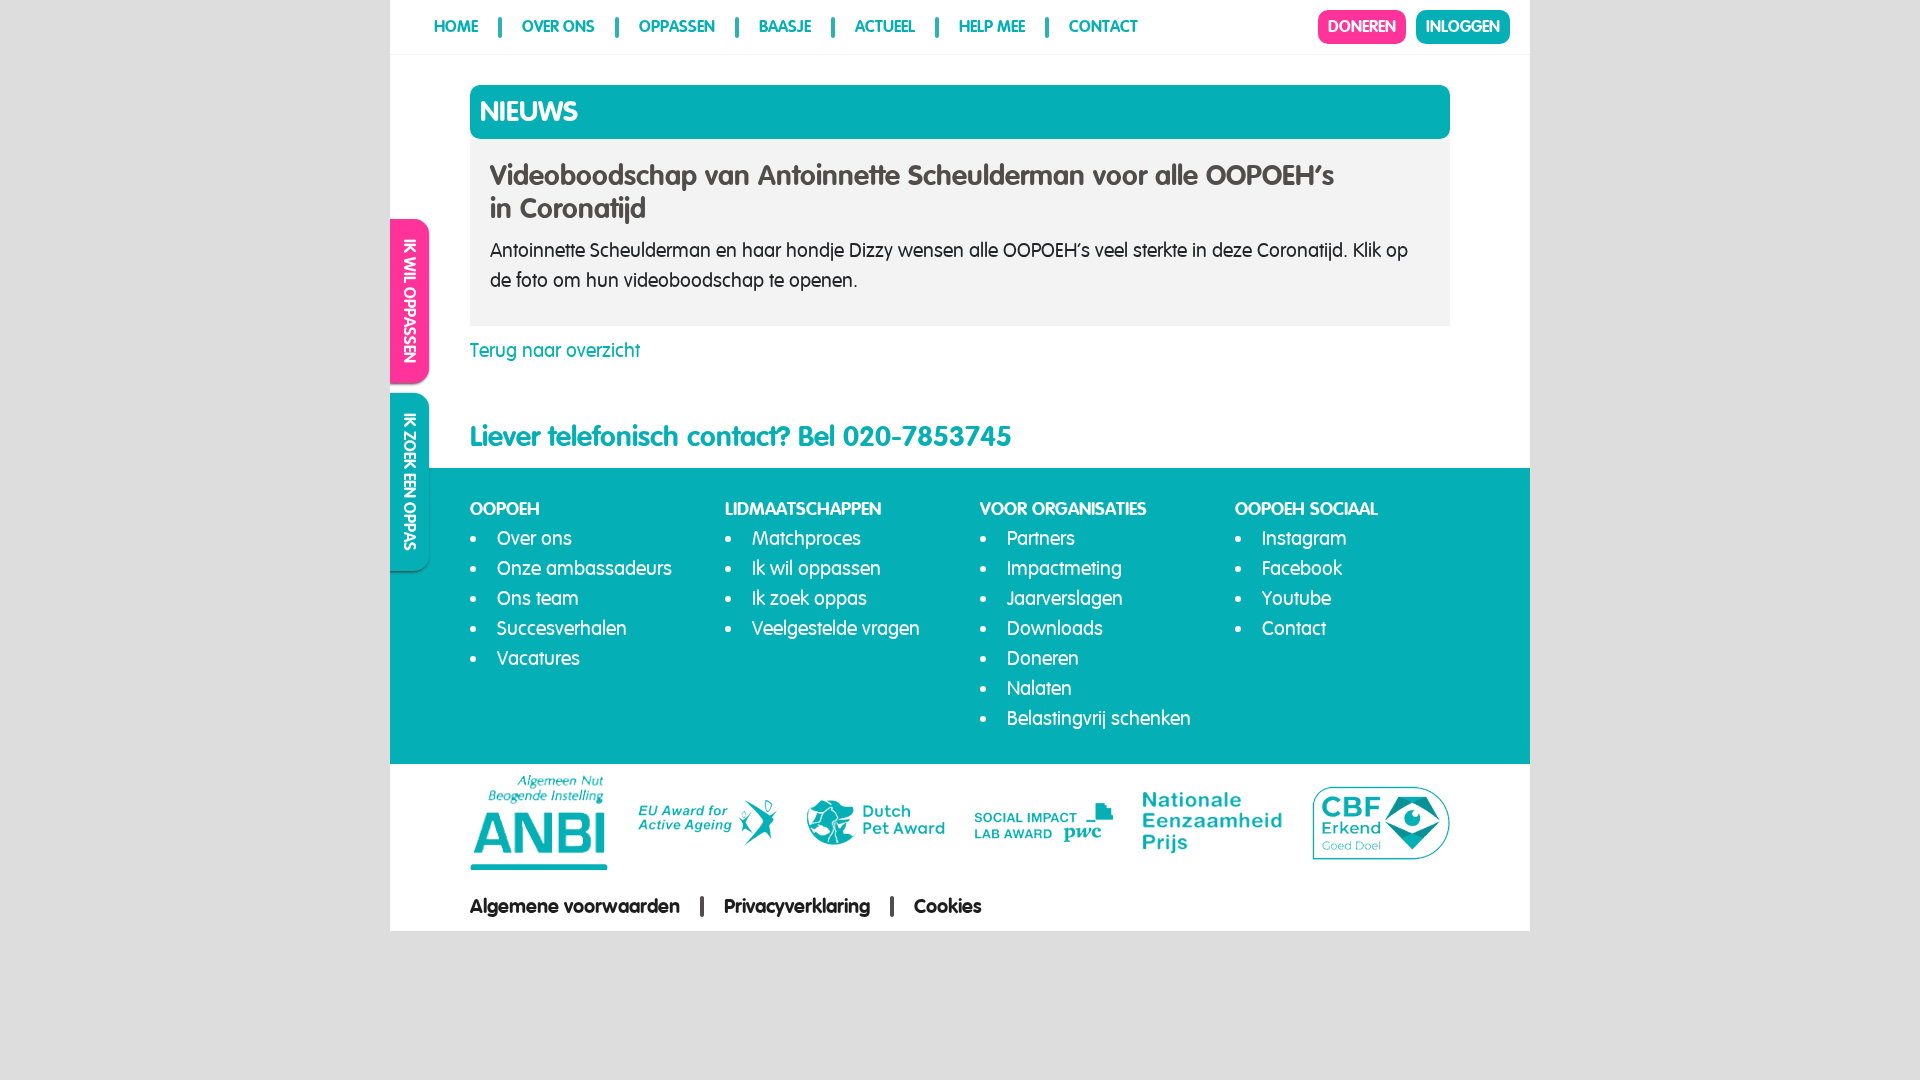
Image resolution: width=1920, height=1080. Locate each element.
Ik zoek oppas (809, 598)
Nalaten (1039, 688)
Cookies (948, 906)
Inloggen (1463, 26)
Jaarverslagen (1065, 598)
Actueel (885, 26)
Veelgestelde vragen (836, 628)
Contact (1103, 26)
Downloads (1055, 628)
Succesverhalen (562, 628)
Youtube (1296, 598)
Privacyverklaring (797, 906)
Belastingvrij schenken (1099, 718)
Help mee (992, 26)
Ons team (538, 598)
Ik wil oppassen (410, 301)
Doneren (1362, 26)
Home (456, 26)
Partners (1041, 538)
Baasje (785, 26)
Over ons (558, 26)
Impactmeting (1064, 568)
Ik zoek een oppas (410, 482)
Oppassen (677, 26)
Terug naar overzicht (555, 350)
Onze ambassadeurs (584, 568)
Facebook (1302, 568)
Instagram (1304, 538)
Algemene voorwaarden (575, 906)
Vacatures (538, 658)
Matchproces (806, 538)
